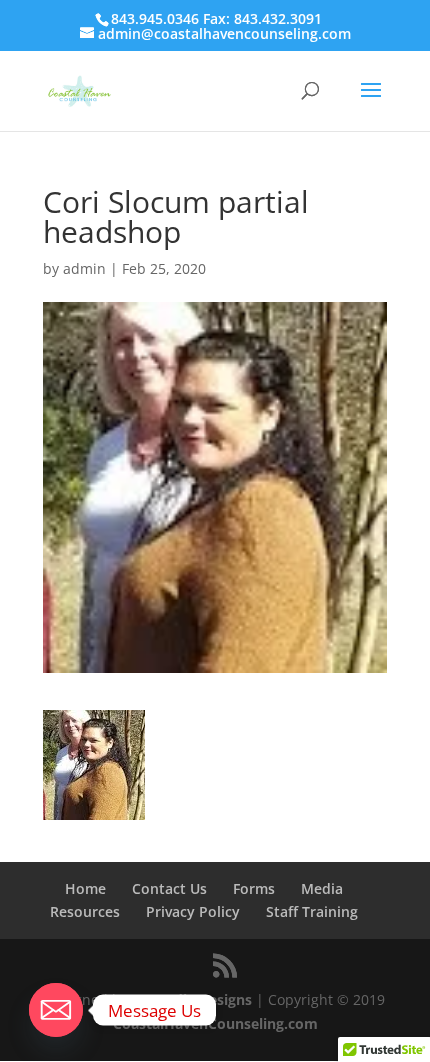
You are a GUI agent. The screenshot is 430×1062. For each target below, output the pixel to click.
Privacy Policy (193, 911)
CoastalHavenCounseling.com (215, 1023)
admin (84, 268)
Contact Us (169, 888)
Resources (85, 911)
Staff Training (312, 911)
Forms (254, 888)
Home (85, 888)
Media (322, 888)
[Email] (56, 1010)
